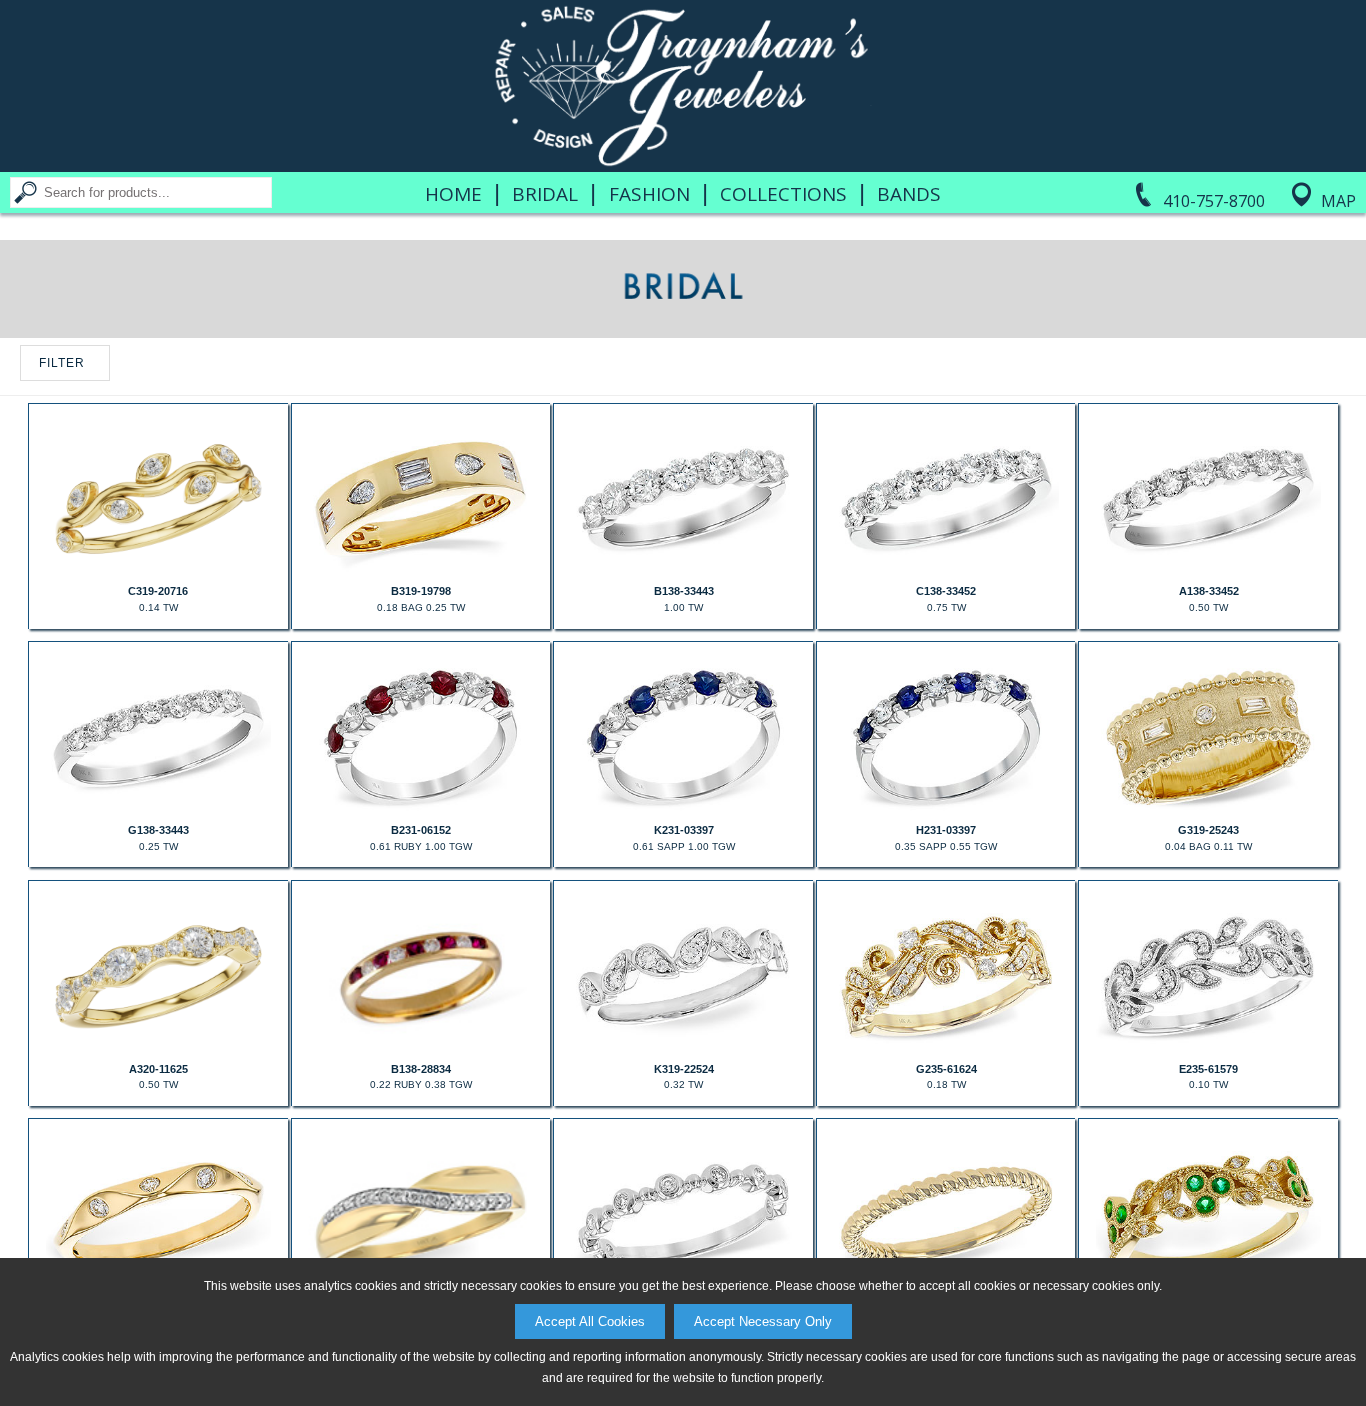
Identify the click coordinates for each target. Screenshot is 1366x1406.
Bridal (545, 194)
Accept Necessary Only (763, 1321)
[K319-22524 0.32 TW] (683, 1048)
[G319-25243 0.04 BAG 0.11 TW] (1208, 809)
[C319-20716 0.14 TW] (158, 570)
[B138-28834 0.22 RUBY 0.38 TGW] (421, 1048)
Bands (909, 194)
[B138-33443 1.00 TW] (683, 570)
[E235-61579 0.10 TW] (1208, 1048)
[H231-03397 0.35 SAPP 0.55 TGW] (946, 809)
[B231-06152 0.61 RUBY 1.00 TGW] (421, 809)
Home (453, 194)
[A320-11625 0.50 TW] (158, 1048)
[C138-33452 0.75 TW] (946, 570)
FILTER (62, 363)
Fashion (649, 194)
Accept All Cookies (590, 1321)
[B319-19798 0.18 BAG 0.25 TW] (421, 570)
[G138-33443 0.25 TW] (158, 809)
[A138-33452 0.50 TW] (1208, 570)
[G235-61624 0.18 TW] (946, 1048)
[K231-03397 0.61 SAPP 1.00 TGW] (683, 809)
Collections (783, 194)
